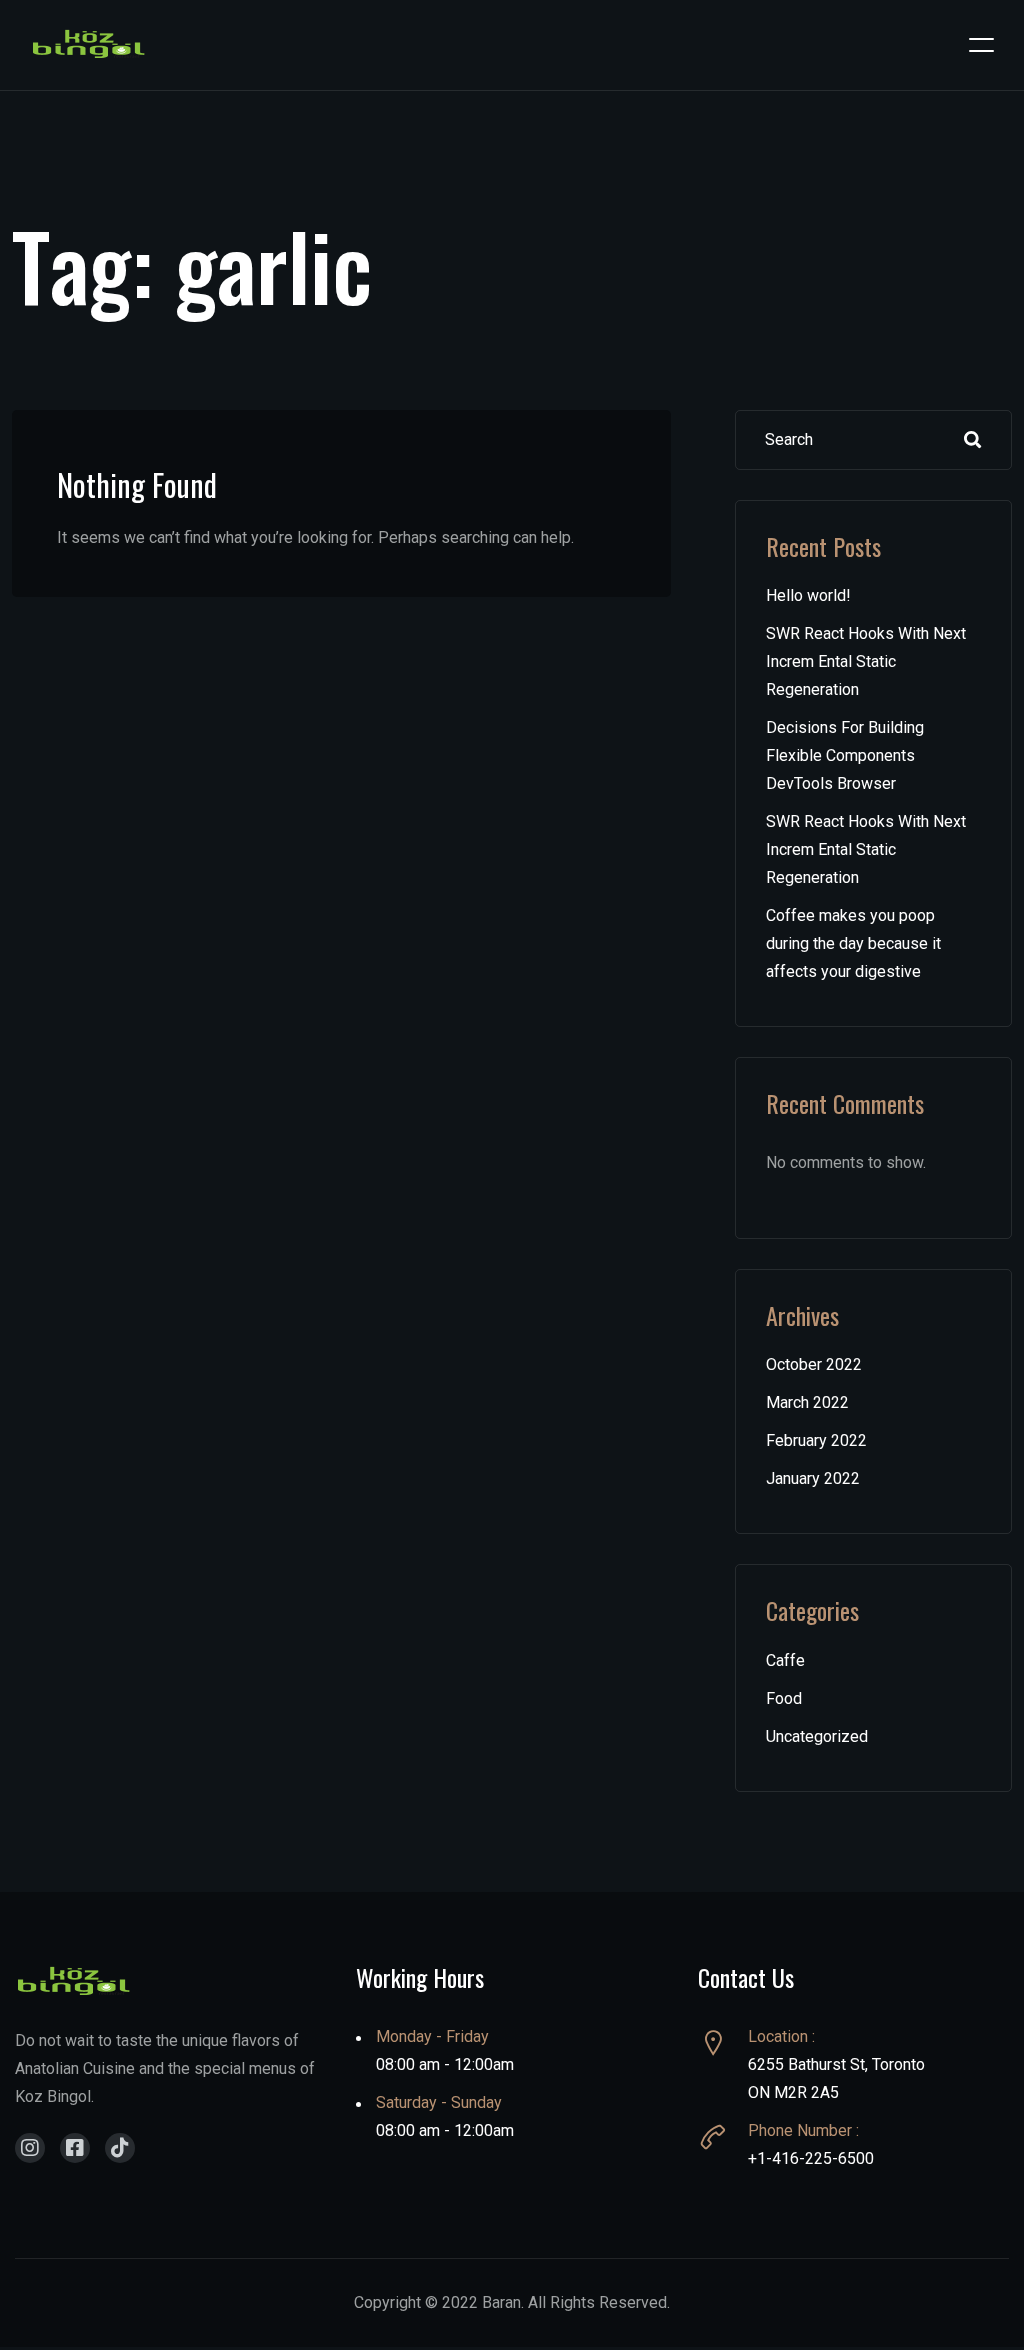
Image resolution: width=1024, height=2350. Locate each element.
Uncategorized (817, 1736)
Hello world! (808, 595)
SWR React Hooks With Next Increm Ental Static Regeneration (866, 661)
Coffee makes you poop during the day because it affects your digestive (853, 943)
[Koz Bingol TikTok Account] (120, 2148)
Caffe (785, 1660)
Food (784, 1698)
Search (973, 440)
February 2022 (816, 1440)
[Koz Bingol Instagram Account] (30, 2148)
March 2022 (807, 1402)
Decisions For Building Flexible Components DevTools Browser (845, 755)
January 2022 (813, 1478)
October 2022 (814, 1364)
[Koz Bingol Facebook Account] (75, 2148)
